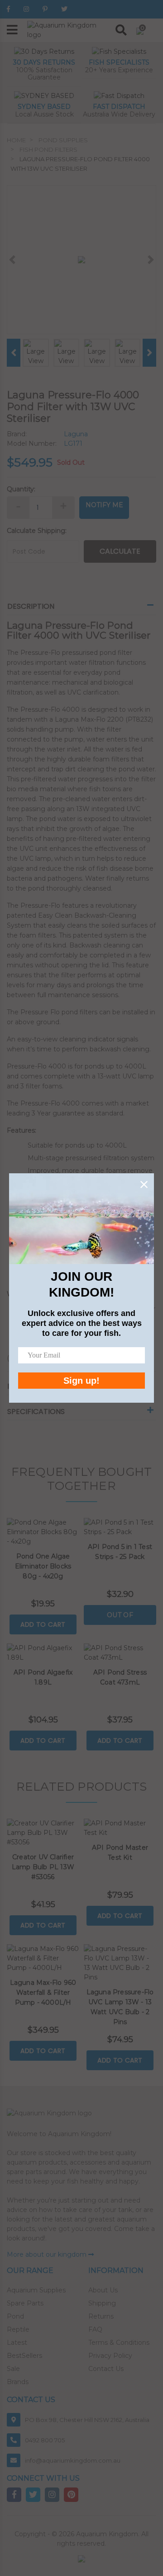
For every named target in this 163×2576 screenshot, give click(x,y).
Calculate (120, 551)
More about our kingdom (48, 2254)
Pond (15, 2316)
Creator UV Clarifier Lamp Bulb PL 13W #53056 (43, 1867)
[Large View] (36, 352)
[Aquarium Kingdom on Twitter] (64, 9)
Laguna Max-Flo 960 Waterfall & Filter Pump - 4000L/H (43, 1993)
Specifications (36, 1412)
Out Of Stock (120, 1618)
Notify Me (104, 505)
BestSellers (24, 2356)
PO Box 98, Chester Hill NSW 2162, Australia (87, 2420)
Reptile (18, 2329)
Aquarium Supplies (36, 2290)
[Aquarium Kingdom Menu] (12, 30)
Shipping (102, 2303)
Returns (101, 2316)
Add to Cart (43, 1624)
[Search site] (121, 30)
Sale (13, 2369)
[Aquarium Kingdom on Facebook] (8, 9)
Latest (17, 2343)
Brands (18, 2382)
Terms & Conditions (119, 2343)
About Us (103, 2290)
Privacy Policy (110, 2356)
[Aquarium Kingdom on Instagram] (26, 9)
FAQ (95, 2329)
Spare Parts (25, 2303)
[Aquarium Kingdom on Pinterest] (45, 9)
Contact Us (106, 2369)
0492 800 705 (45, 2440)
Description (31, 606)
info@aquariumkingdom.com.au (73, 2460)
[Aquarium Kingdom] (68, 30)
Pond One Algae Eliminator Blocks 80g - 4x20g (43, 1566)
